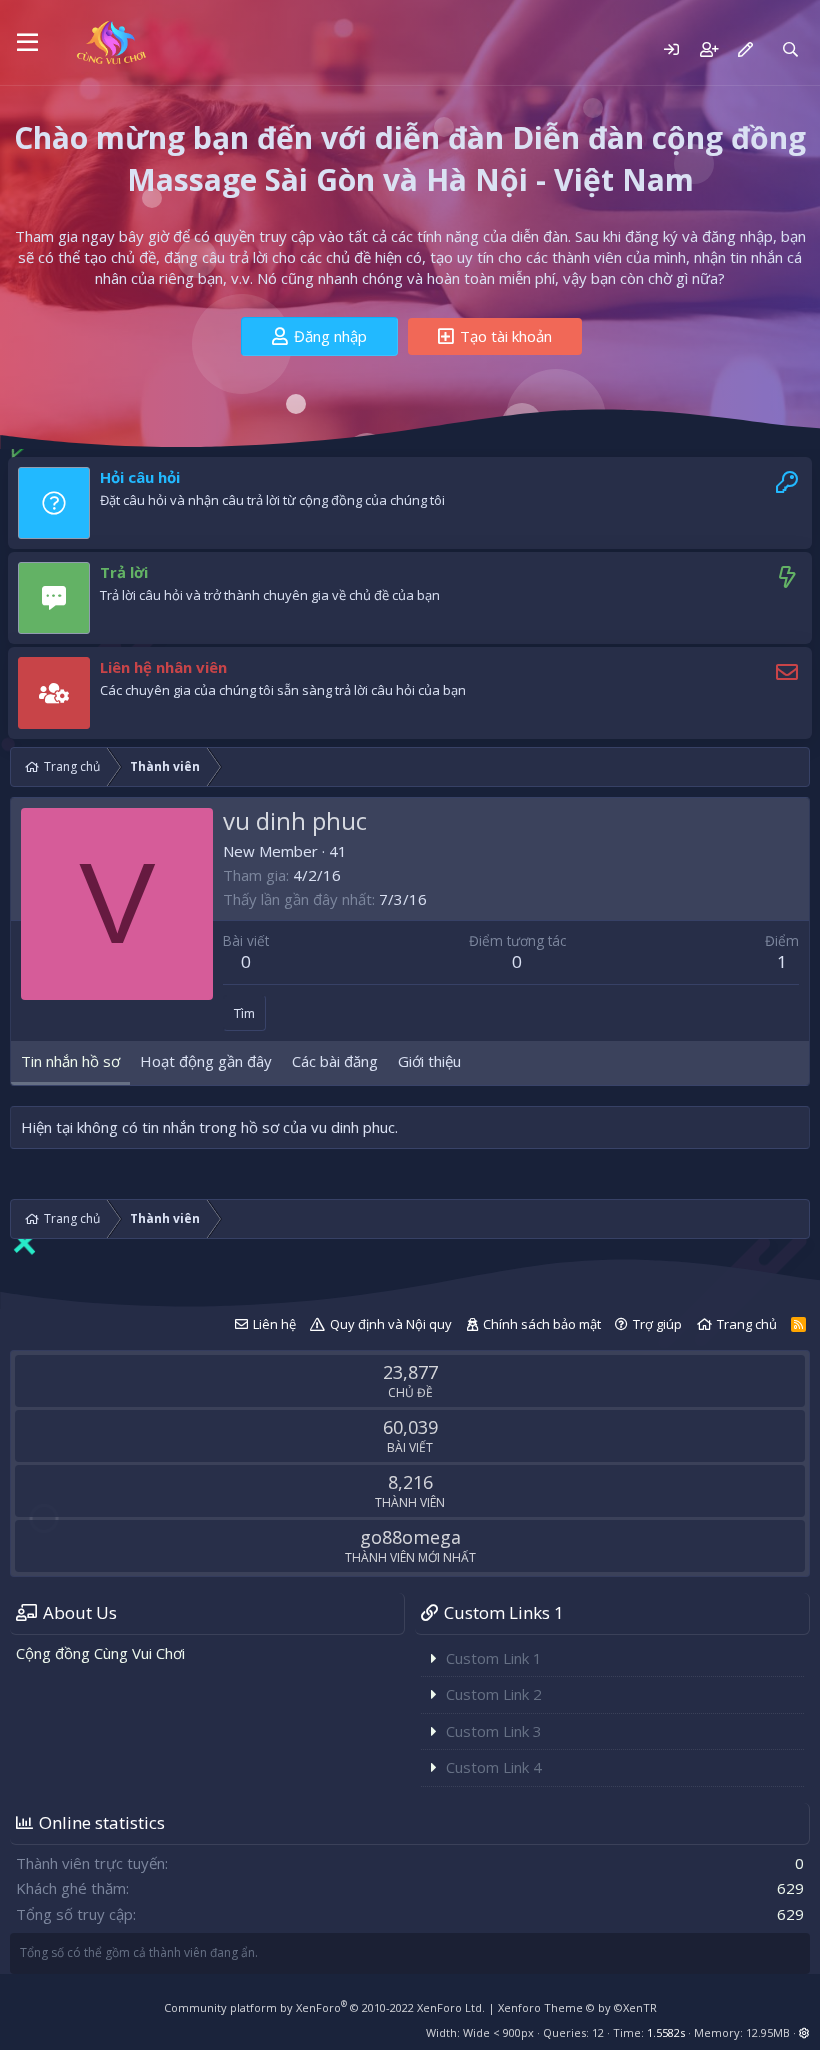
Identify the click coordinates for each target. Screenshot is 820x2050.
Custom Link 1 (494, 1658)
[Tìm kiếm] (790, 49)
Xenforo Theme (577, 2007)
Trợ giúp (657, 1324)
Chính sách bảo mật (542, 1324)
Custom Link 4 (494, 1767)
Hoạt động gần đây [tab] (206, 1061)
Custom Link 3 (494, 1731)
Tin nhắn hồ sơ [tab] (70, 1061)
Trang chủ (747, 1324)
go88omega (410, 1537)
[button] (27, 43)
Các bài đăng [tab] (335, 1061)
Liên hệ (274, 1324)
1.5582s (666, 2032)
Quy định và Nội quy (391, 1324)
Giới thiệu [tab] (429, 1061)
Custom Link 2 (494, 1694)
